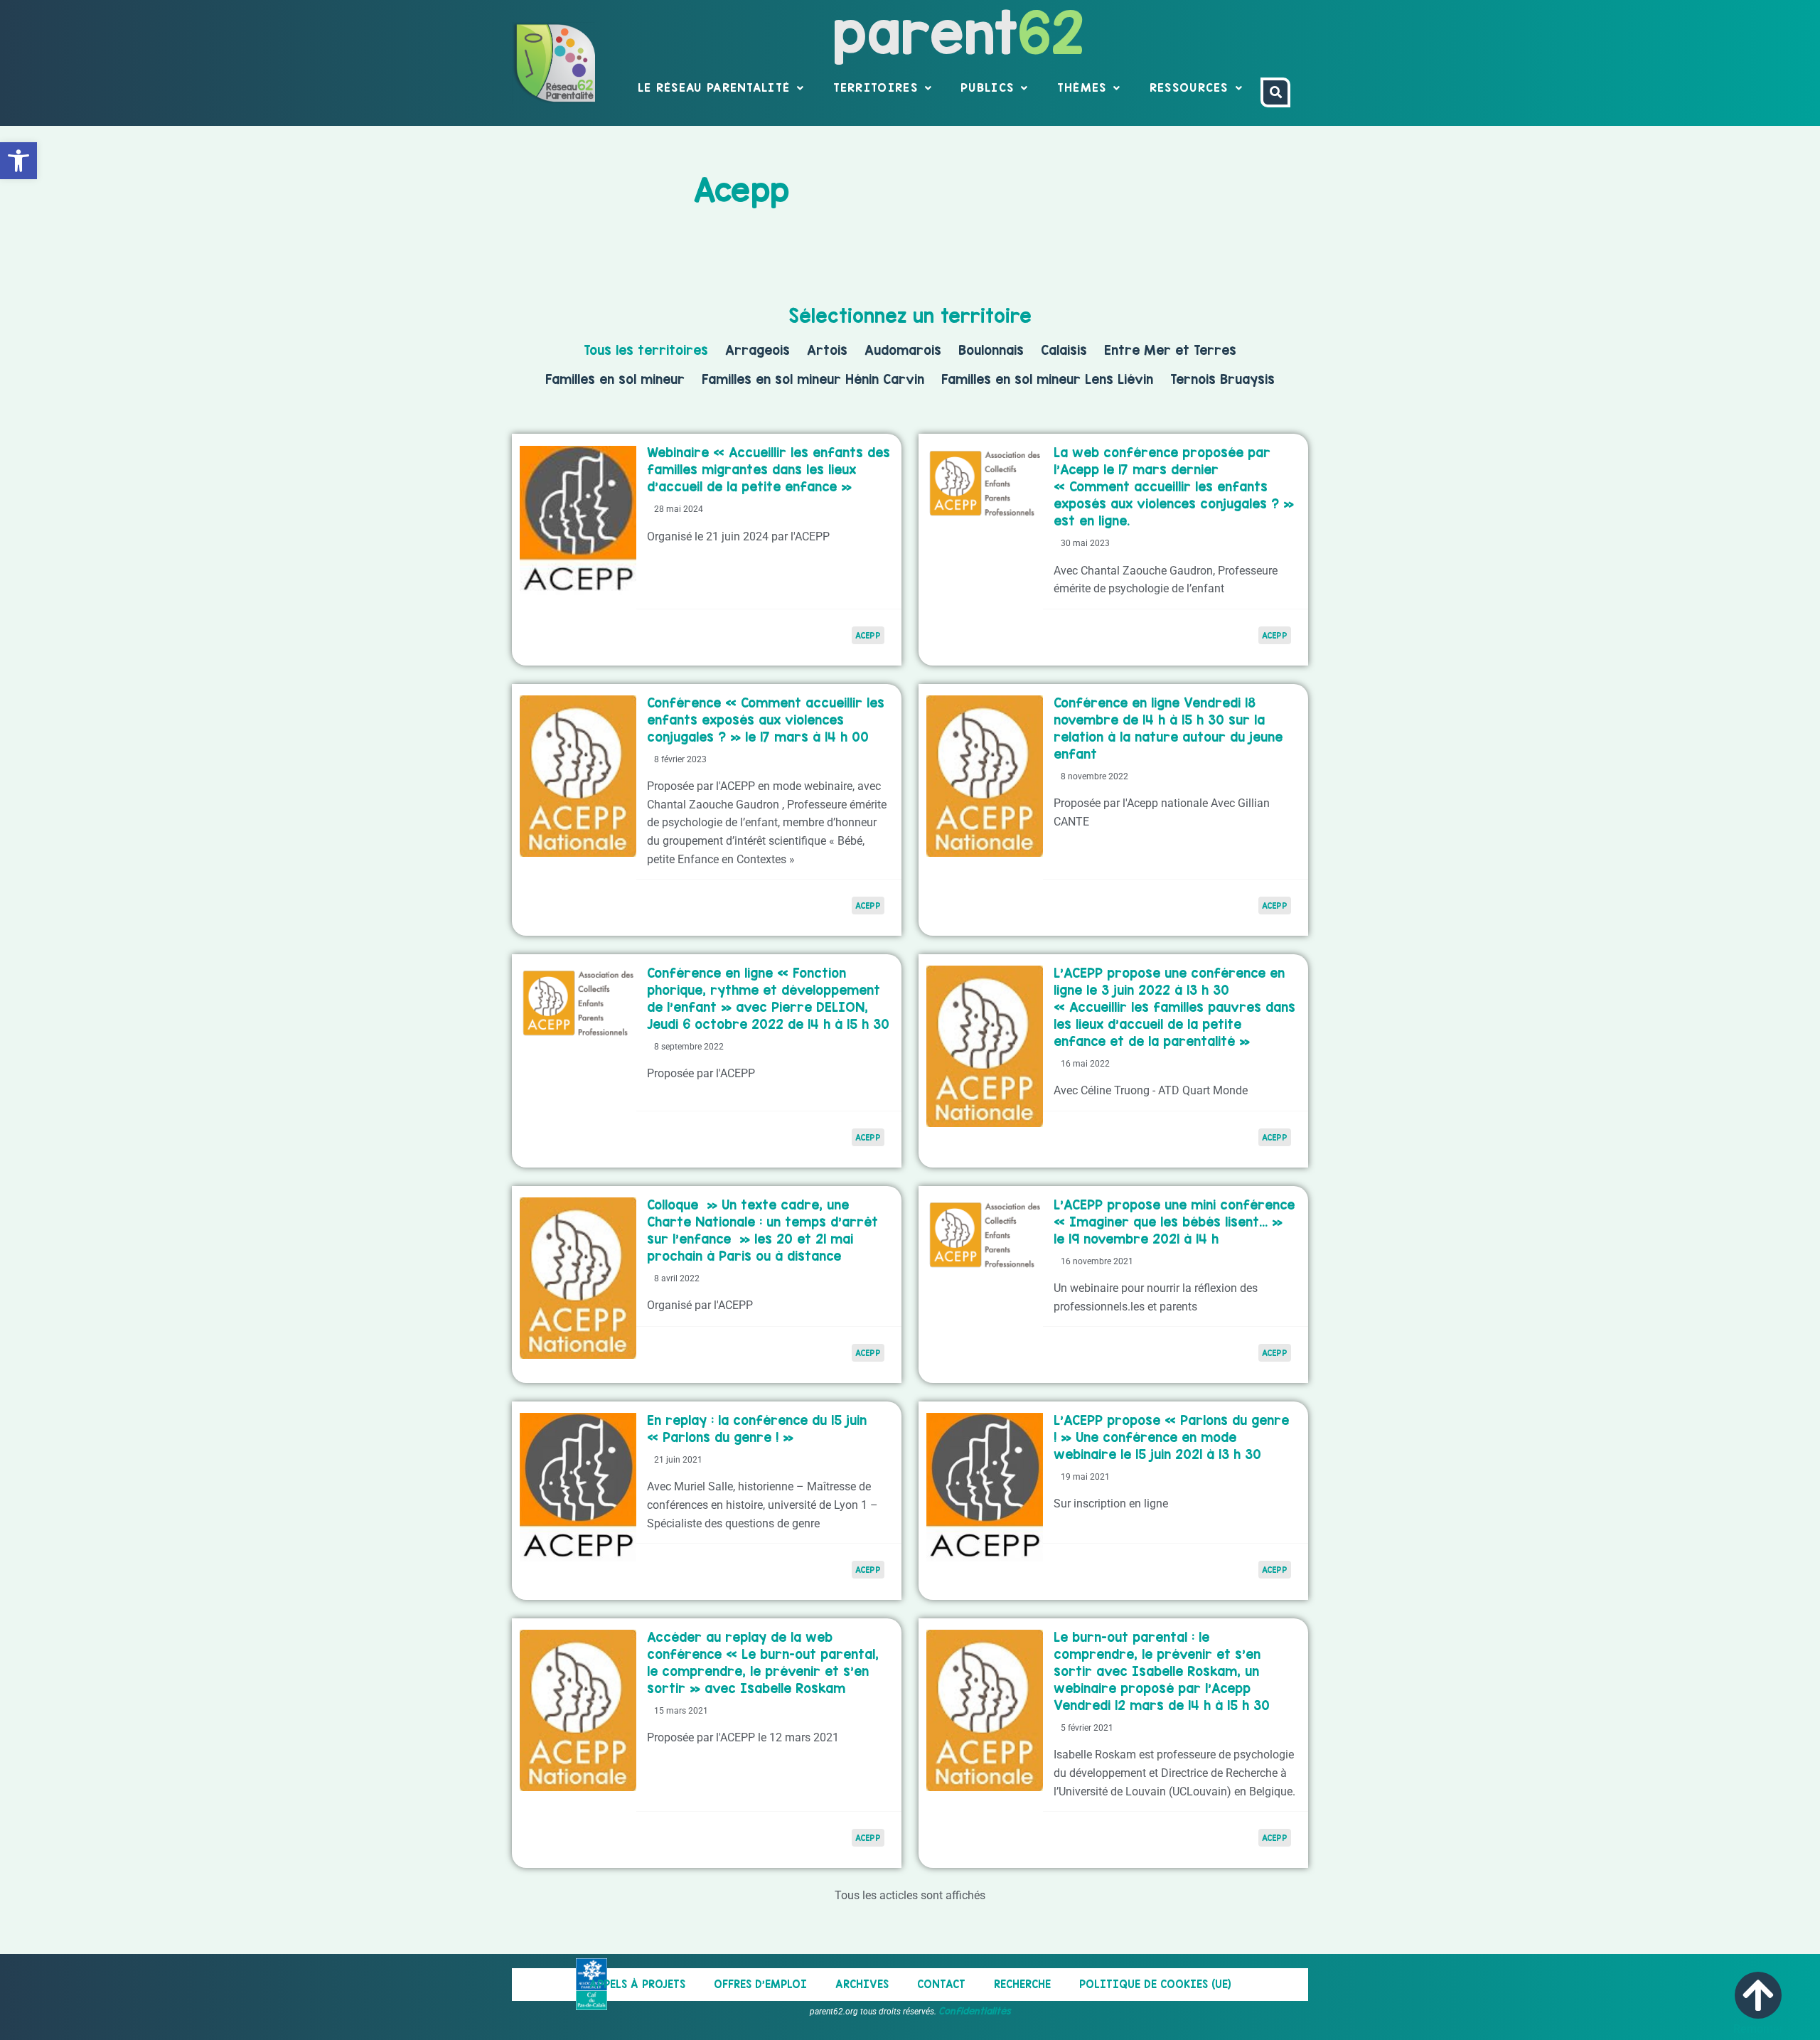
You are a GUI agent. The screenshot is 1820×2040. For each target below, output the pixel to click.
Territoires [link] (876, 87)
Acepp (868, 1570)
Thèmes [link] (1082, 87)
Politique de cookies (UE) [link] (1155, 1984)
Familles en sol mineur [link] (615, 379)
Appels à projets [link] (637, 1984)
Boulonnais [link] (991, 350)
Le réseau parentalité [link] (714, 87)
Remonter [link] (1759, 2029)
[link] (18, 161)
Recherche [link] (1022, 1984)
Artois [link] (827, 350)
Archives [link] (862, 1984)
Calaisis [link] (1064, 350)
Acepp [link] (868, 635)
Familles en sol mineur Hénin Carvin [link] (813, 379)
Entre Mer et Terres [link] (1170, 350)
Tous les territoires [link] (646, 350)
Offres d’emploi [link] (760, 1984)
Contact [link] (941, 1984)
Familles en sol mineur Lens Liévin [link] (1047, 379)
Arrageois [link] (758, 350)
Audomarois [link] (903, 350)
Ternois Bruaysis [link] (1222, 379)
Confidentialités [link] (975, 2011)
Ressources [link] (1189, 87)
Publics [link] (987, 87)
